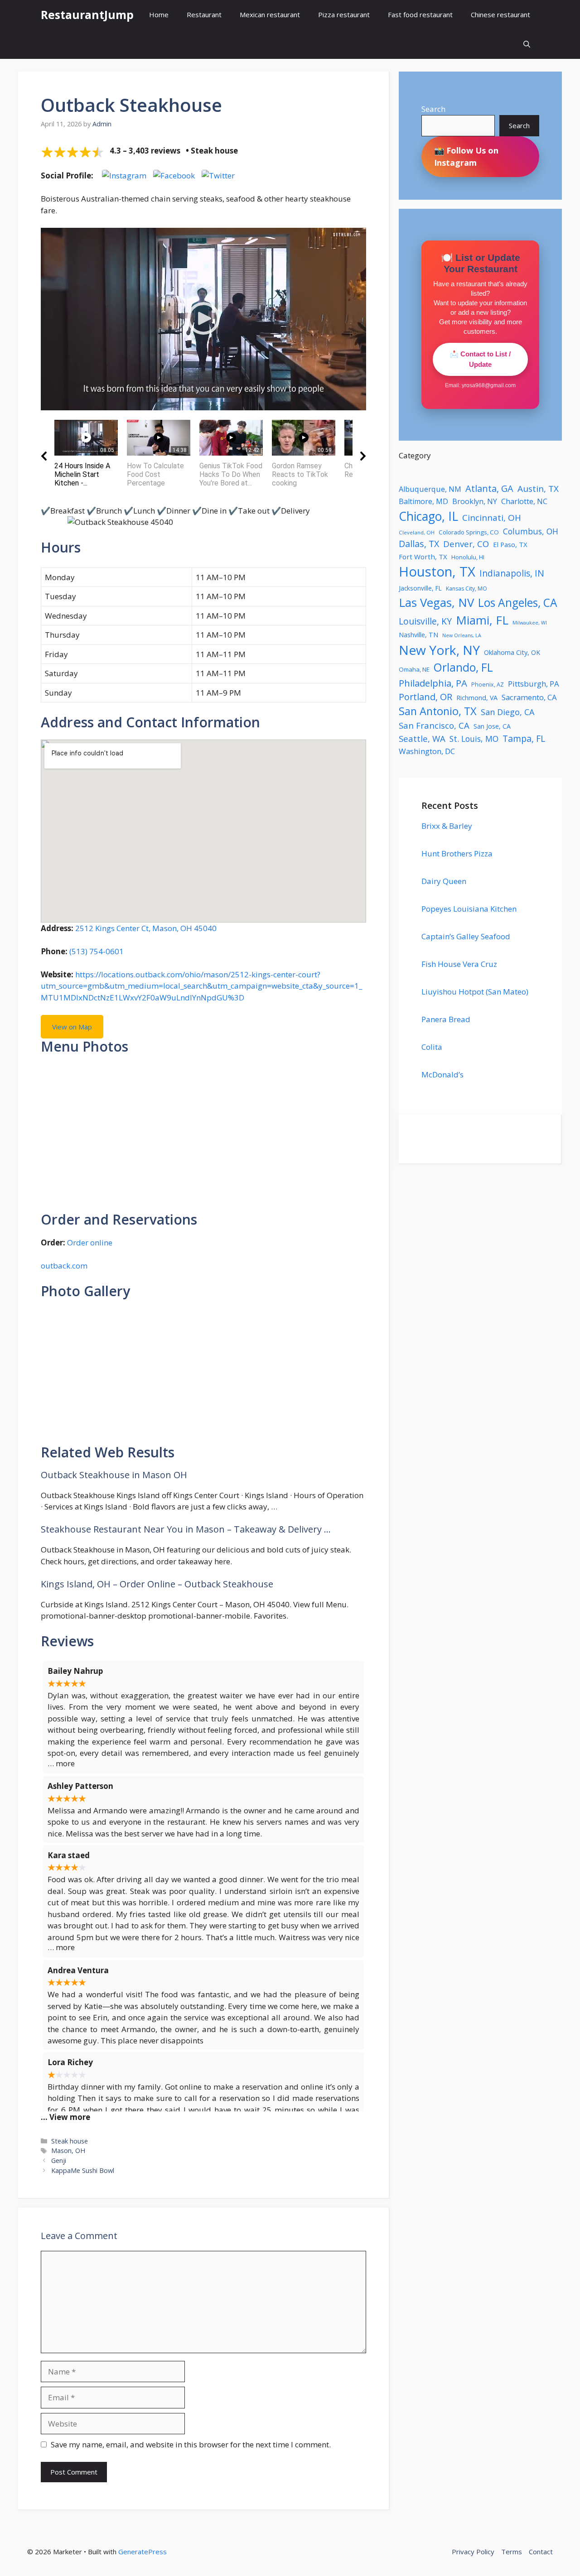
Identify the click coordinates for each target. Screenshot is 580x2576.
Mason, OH (68, 2151)
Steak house (70, 2141)
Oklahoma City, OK (512, 652)
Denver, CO (466, 544)
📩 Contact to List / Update (480, 359)
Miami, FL (482, 620)
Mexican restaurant (270, 14)
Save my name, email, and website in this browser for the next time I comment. (191, 2444)
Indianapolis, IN (512, 573)
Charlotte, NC (524, 501)
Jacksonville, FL (420, 588)
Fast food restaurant (420, 14)
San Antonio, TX (438, 711)
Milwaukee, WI (530, 623)
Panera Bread (446, 1019)
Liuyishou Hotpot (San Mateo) (475, 992)
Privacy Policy (473, 2552)
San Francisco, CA (434, 725)
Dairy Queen (444, 881)
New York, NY (439, 650)
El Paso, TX (510, 544)
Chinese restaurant (500, 14)
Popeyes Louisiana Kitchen (469, 909)
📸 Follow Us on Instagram (466, 156)
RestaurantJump (87, 14)
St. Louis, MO (474, 739)
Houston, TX (437, 572)
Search (433, 109)
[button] (527, 44)
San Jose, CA (492, 726)
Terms (512, 2552)
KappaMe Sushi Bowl (83, 2170)
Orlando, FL (463, 667)
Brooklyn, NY (475, 501)
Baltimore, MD (423, 501)
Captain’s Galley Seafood (466, 936)
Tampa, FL (524, 738)
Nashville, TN (418, 635)
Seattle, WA (422, 738)
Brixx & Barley (447, 826)
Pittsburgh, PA (534, 684)
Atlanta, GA (489, 488)
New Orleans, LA (462, 635)
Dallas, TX (419, 544)
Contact (541, 2552)
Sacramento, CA (529, 697)
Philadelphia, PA (433, 683)
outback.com (64, 1266)
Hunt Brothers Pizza (457, 853)
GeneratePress (143, 2552)
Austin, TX (538, 489)
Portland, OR (425, 697)
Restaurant (204, 14)
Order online (90, 1242)
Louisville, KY (425, 621)
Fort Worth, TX (423, 557)
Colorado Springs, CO (469, 532)
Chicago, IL (428, 516)
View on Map (72, 1027)
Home (159, 14)
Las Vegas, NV (436, 602)
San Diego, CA (507, 712)
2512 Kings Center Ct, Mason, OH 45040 (146, 928)
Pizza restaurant (344, 14)
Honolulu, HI (468, 557)
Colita (432, 1047)
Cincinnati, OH (492, 518)
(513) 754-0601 (97, 951)
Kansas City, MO (466, 589)
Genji (59, 2160)
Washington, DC (427, 751)
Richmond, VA (477, 698)
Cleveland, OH (417, 532)
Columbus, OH (531, 531)
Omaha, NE (414, 669)
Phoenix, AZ (488, 685)
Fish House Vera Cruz (459, 964)
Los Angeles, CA (518, 603)
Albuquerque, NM (430, 489)
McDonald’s (442, 1074)
